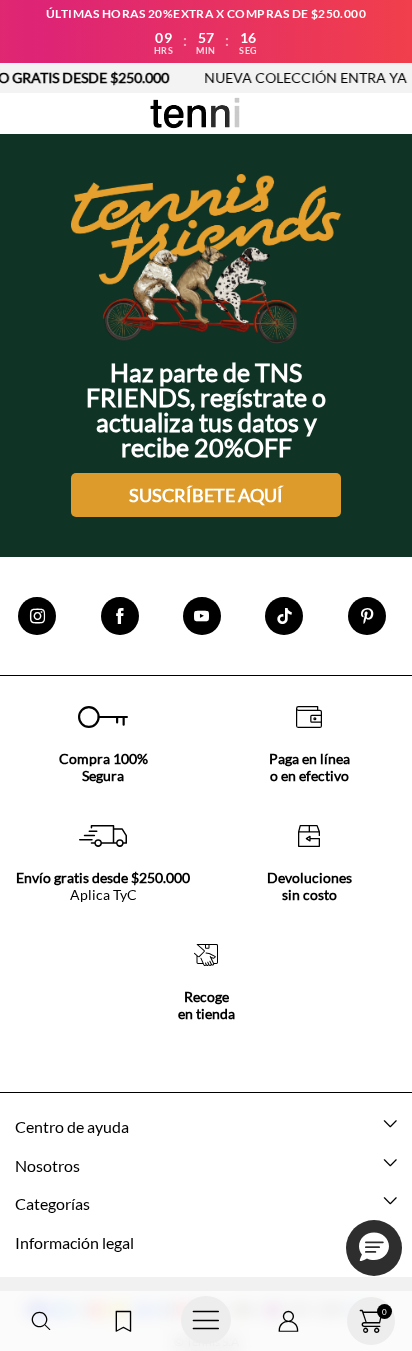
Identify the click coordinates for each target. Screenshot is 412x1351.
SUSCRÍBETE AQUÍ (206, 495)
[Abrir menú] (206, 1321)
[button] (41, 1321)
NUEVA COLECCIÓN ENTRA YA (290, 77)
